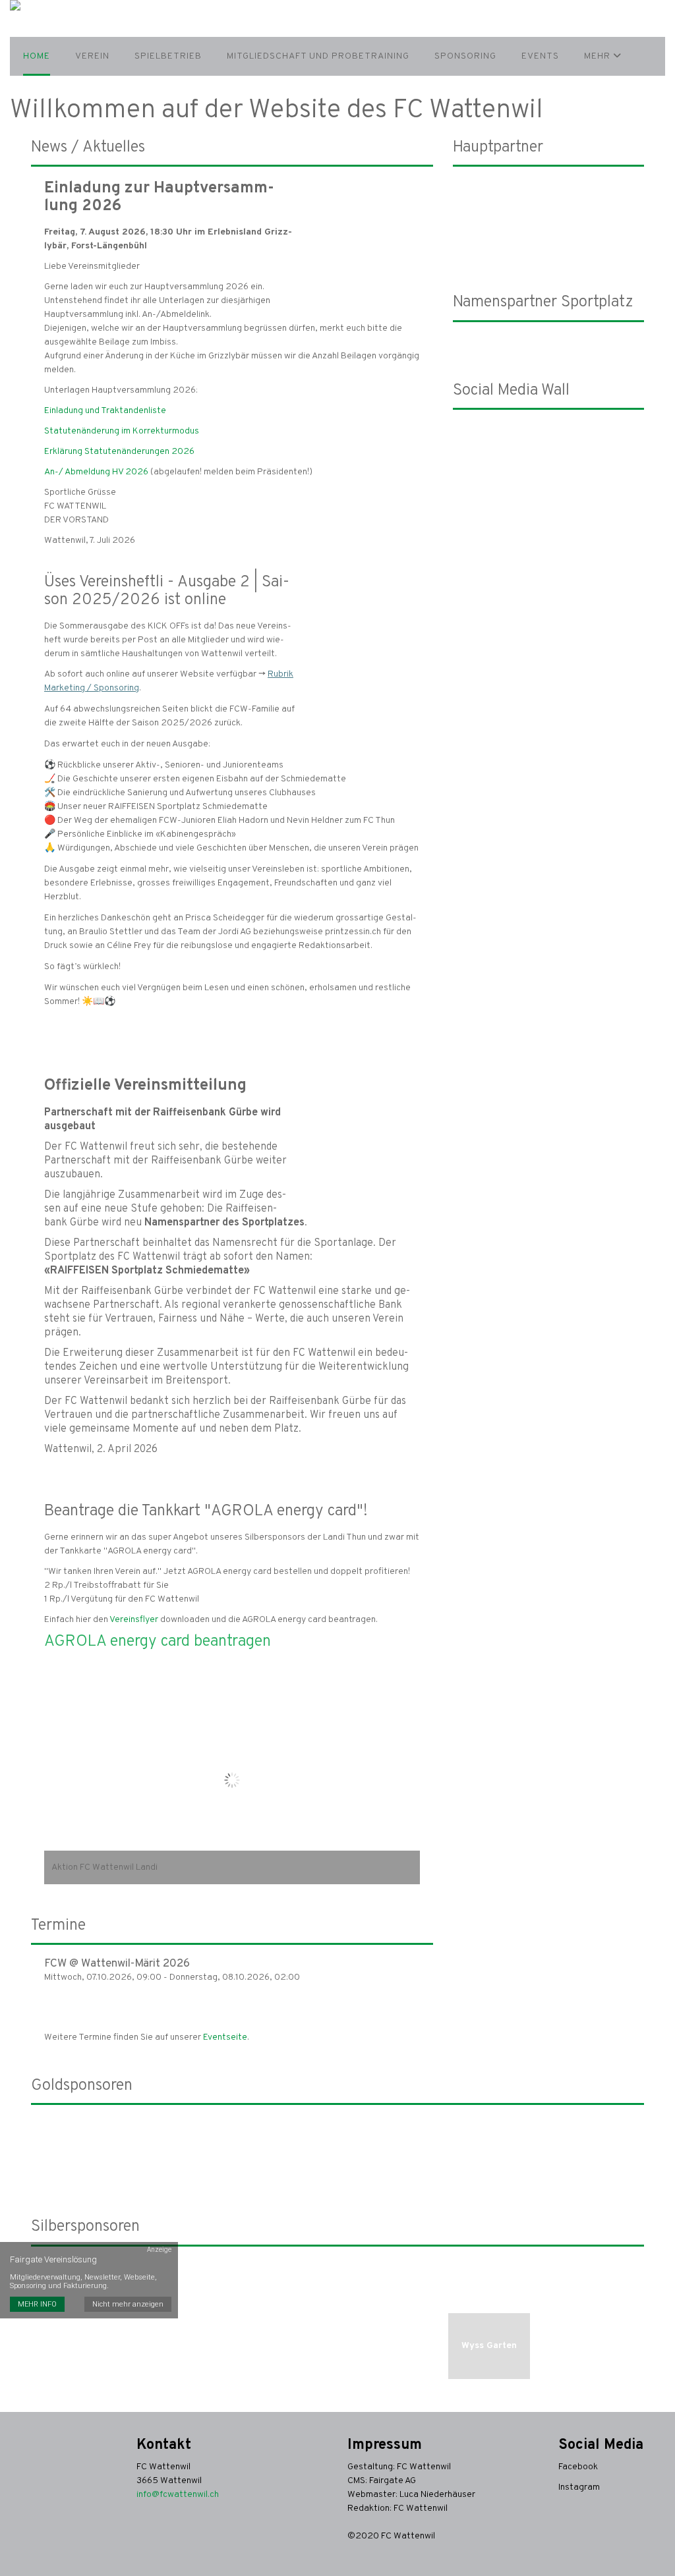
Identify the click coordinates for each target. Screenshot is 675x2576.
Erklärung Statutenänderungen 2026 (119, 452)
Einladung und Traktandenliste (105, 411)
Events (540, 56)
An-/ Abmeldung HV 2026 (96, 472)
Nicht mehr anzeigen (128, 2304)
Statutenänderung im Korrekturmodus (122, 431)
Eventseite (225, 2037)
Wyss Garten (489, 2346)
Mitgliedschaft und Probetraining (318, 56)
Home (37, 56)
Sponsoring (465, 56)
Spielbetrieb (168, 56)
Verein (92, 56)
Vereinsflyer (134, 1620)
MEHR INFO (37, 2304)
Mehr (599, 56)
